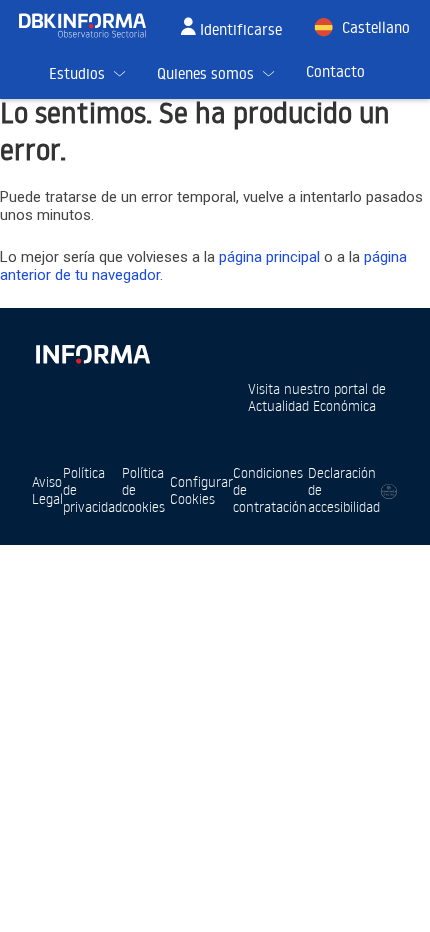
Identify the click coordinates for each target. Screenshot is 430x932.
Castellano (376, 27)
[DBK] (90, 25)
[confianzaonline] (389, 490)
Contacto (335, 71)
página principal (269, 257)
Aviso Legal (47, 490)
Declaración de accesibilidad (344, 489)
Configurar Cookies (201, 490)
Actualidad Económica (312, 405)
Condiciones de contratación (270, 489)
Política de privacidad (92, 489)
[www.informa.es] (92, 350)
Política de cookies (143, 489)
